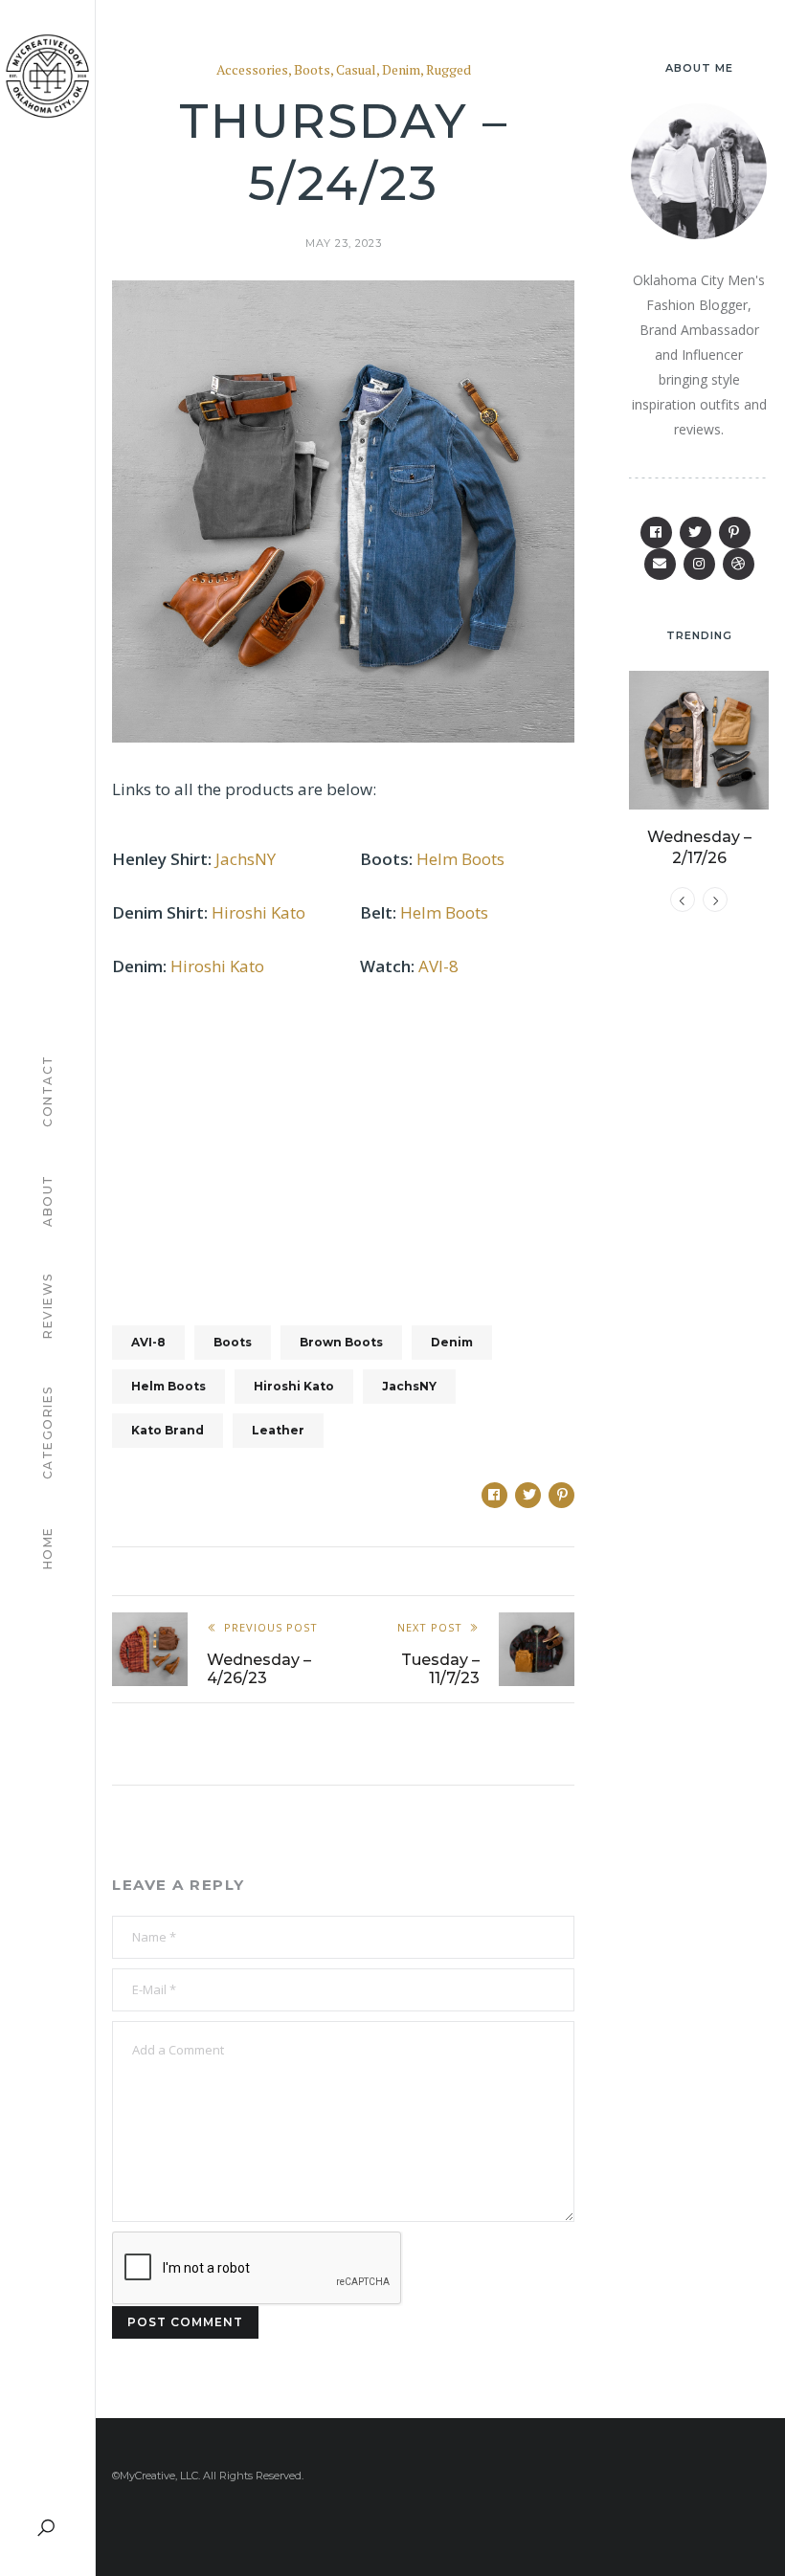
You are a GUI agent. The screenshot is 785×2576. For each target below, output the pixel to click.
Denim (401, 70)
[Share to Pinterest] (561, 1495)
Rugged (449, 70)
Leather (278, 1430)
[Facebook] (656, 533)
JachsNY (246, 859)
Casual (356, 70)
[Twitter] (695, 533)
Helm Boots (460, 859)
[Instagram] (699, 564)
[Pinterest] (735, 533)
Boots (312, 70)
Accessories (252, 70)
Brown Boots (341, 1342)
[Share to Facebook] (494, 1495)
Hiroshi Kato (258, 912)
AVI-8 (438, 966)
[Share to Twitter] (528, 1495)
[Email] (660, 564)
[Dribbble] (739, 564)
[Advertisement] (343, 1141)
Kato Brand (168, 1430)
